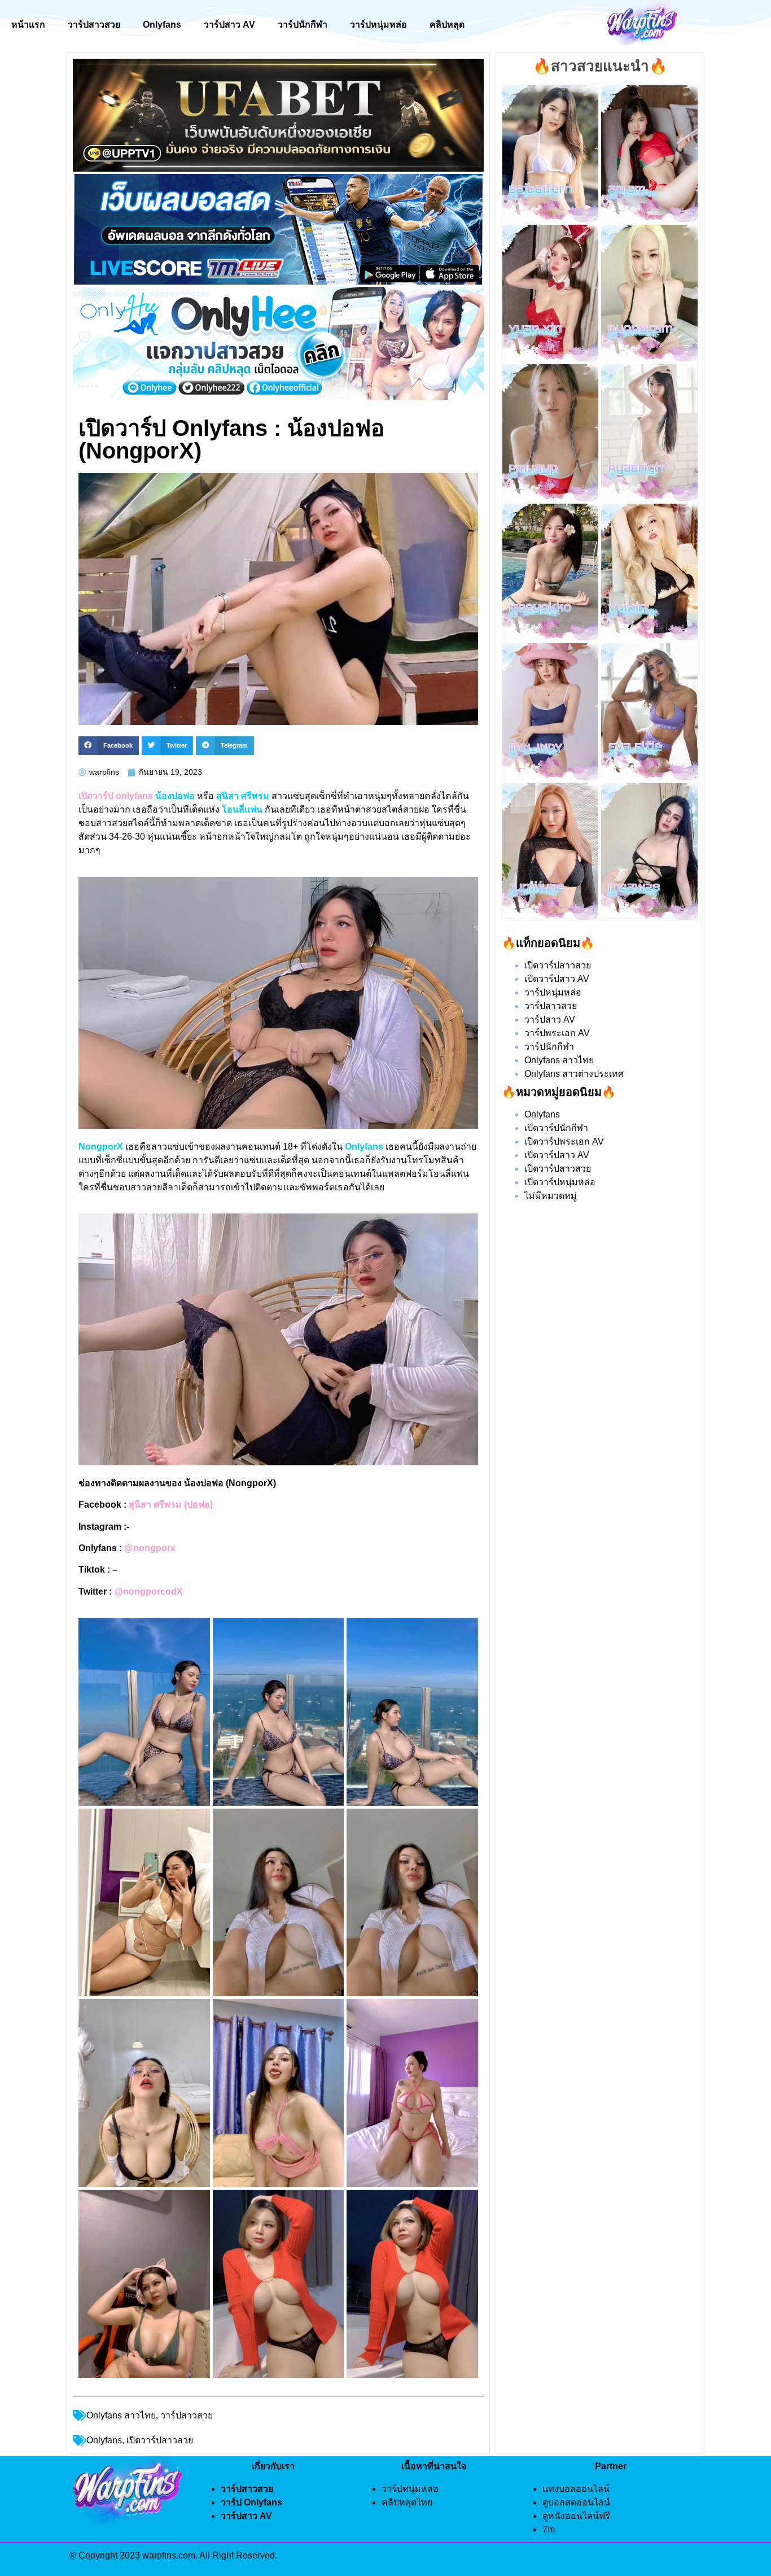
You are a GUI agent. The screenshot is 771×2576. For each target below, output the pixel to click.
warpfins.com (169, 2555)
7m (549, 2529)
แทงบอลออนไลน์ (576, 2489)
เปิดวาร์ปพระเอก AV (564, 1141)
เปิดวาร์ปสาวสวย (558, 965)
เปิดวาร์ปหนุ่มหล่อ (560, 1182)
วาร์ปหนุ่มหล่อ (378, 25)
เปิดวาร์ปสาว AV (557, 979)
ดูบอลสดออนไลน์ (576, 2502)
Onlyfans (162, 25)
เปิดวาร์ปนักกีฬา (556, 1128)
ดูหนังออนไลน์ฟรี (576, 2516)
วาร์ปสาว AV (229, 25)
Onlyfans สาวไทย (121, 2415)
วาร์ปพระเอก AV (557, 1033)
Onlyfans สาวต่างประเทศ (574, 1074)
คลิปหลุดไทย (407, 2502)
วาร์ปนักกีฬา (303, 25)
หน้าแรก (28, 25)
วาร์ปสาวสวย (94, 25)
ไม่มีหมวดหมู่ (551, 1196)
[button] (109, 746)
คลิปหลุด (447, 25)
